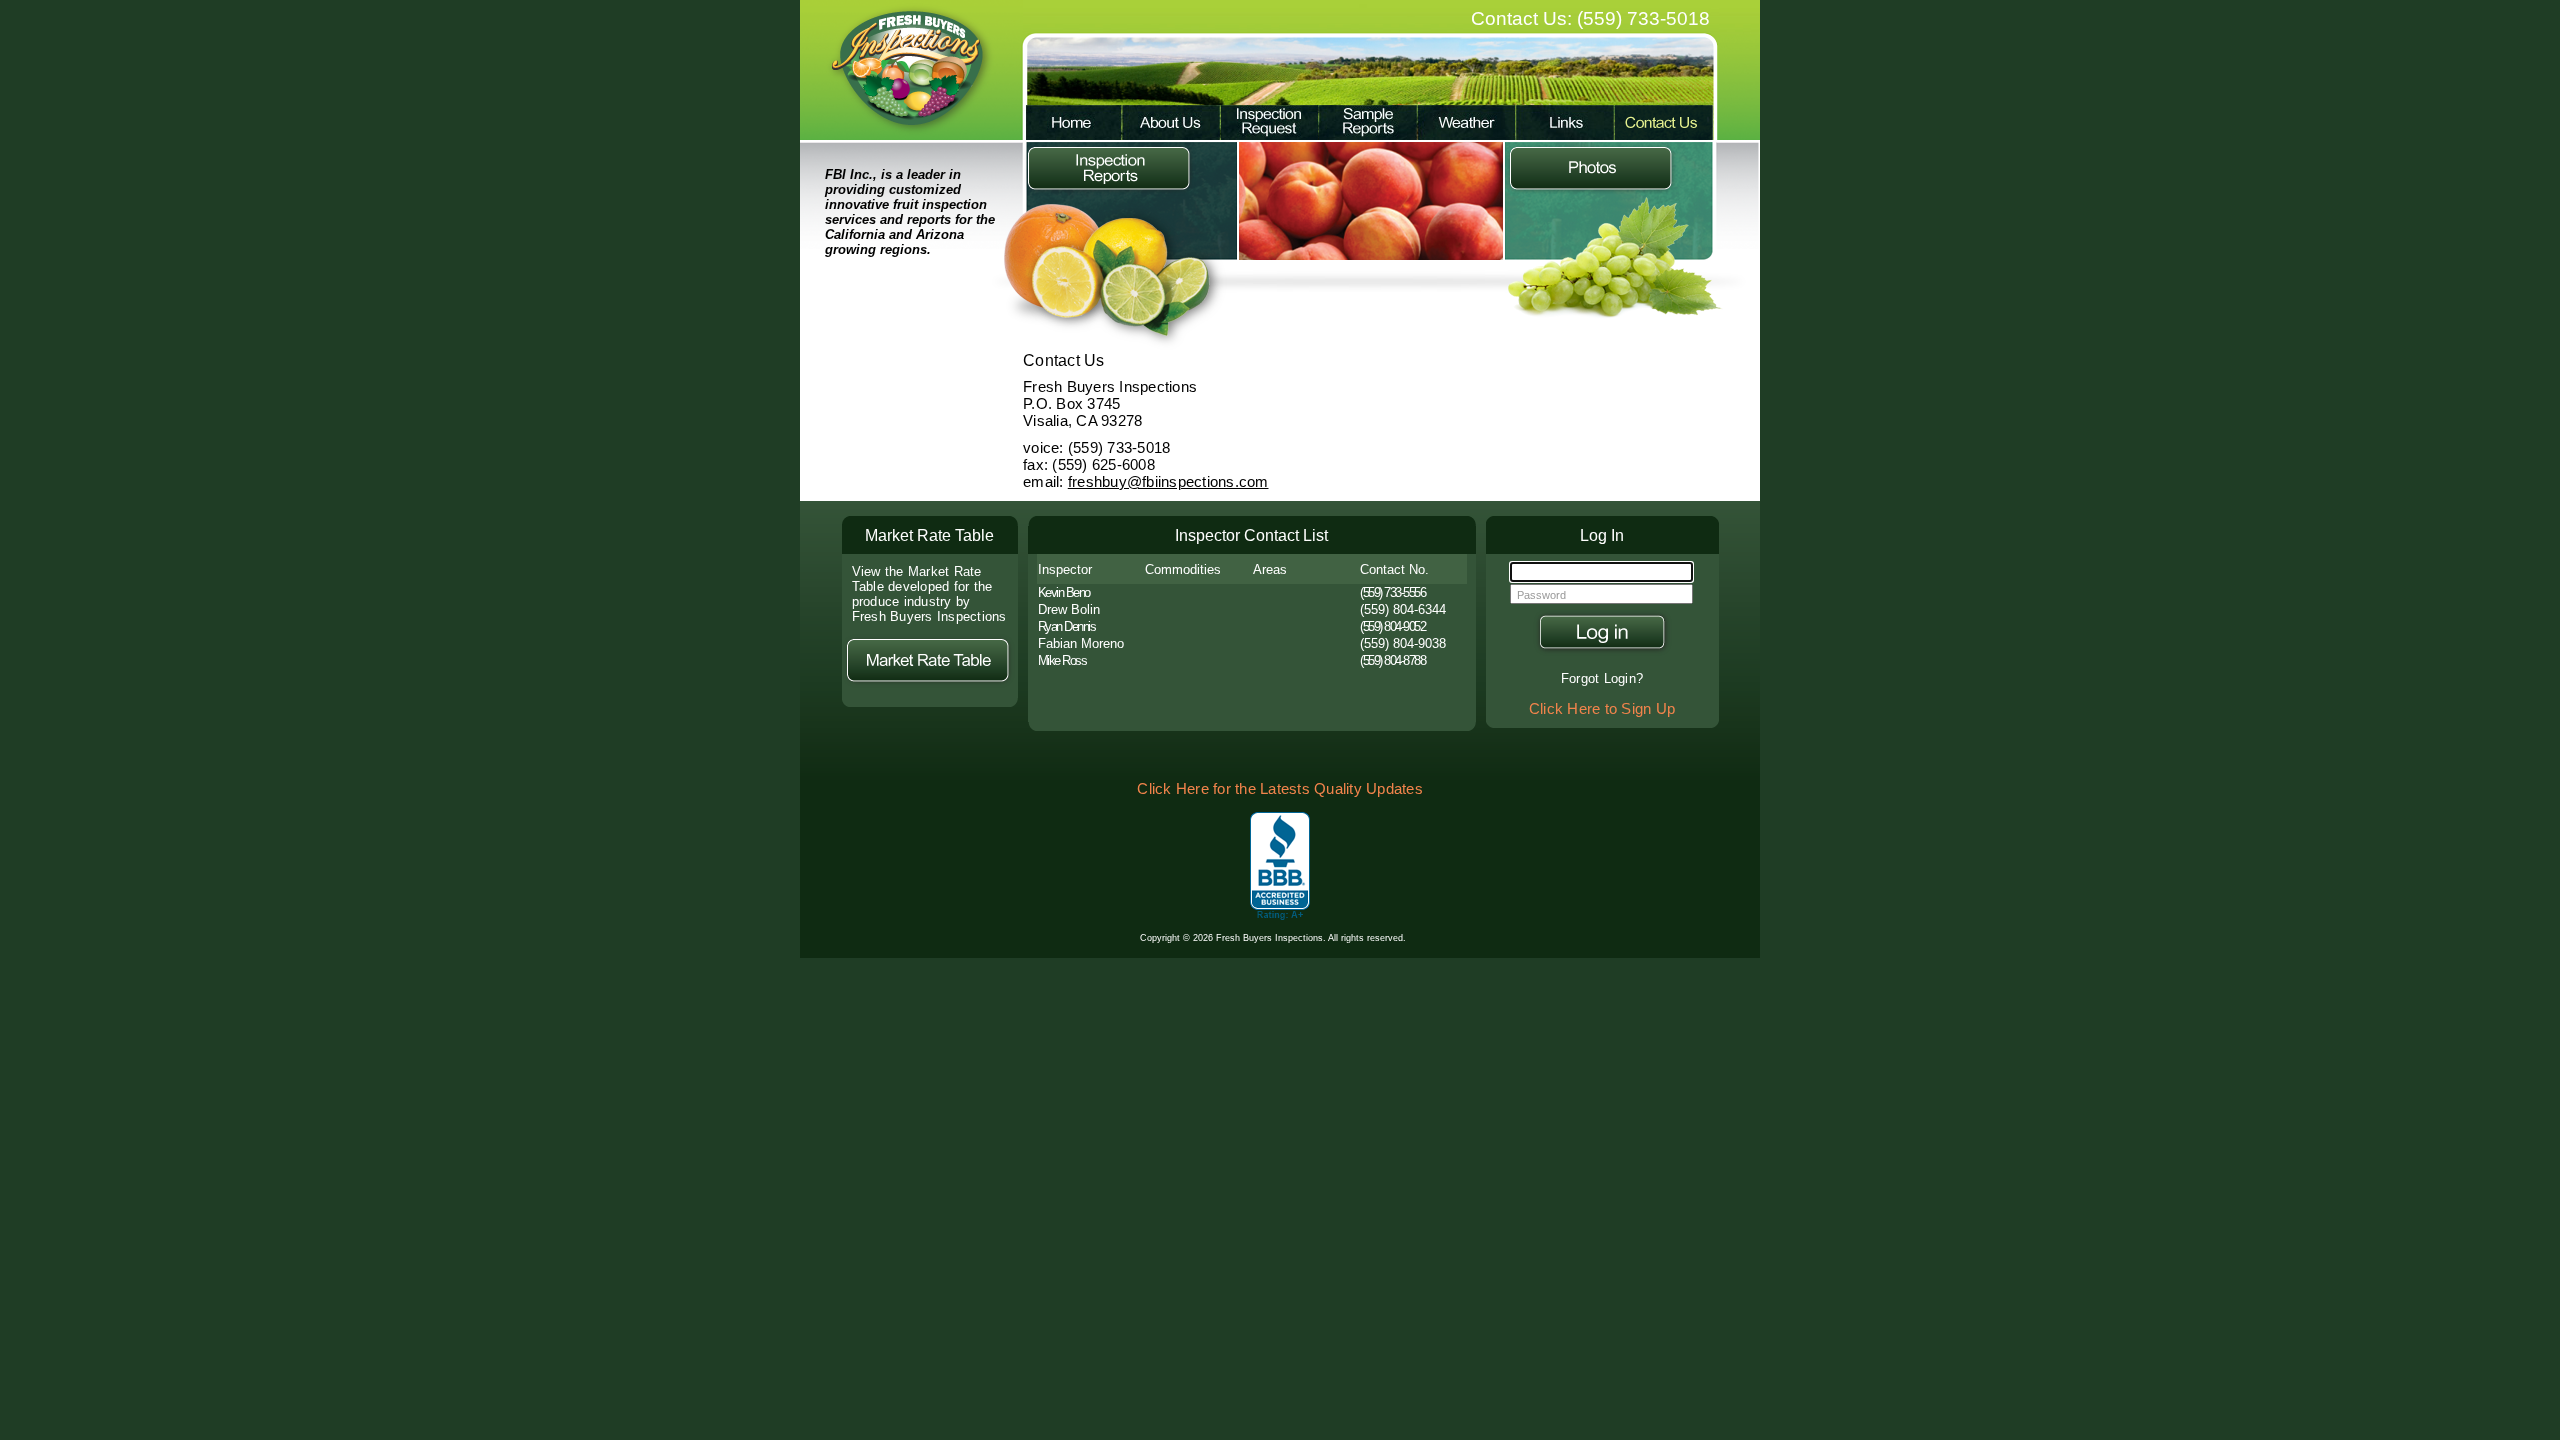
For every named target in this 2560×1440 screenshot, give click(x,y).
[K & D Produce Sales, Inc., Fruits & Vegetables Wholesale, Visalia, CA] (1280, 867)
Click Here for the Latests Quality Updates (1280, 789)
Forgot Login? (1602, 678)
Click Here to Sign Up (1602, 709)
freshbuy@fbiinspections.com (1168, 482)
